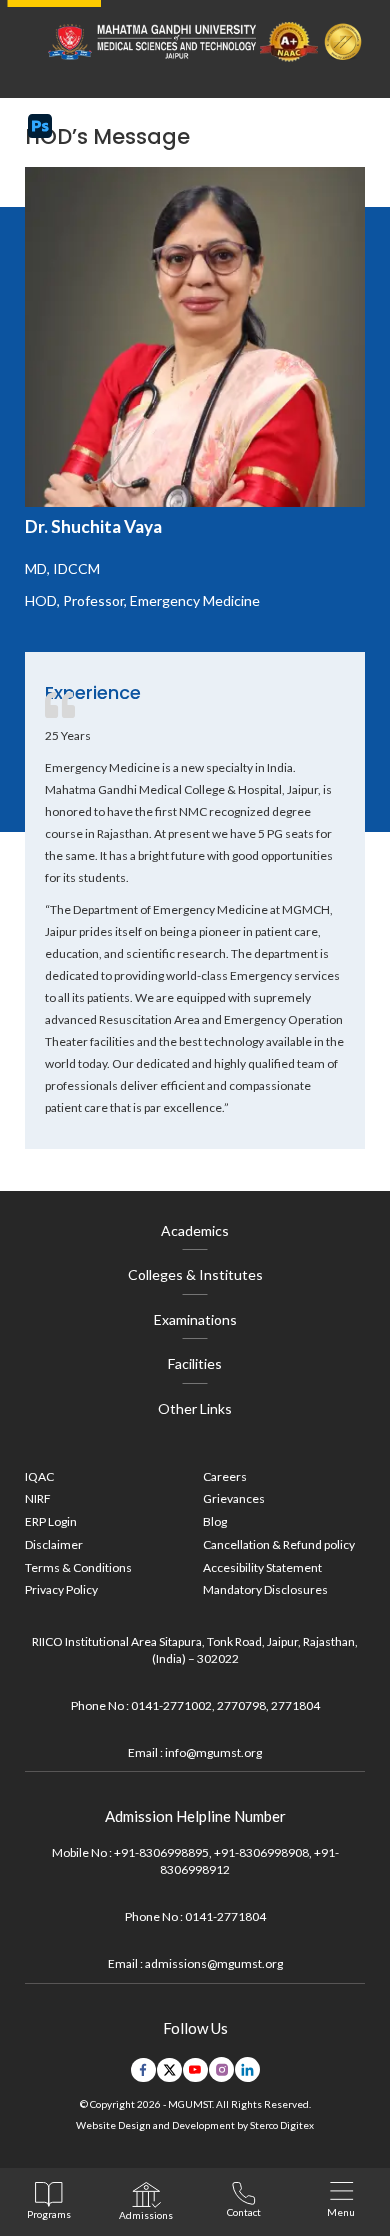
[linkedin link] (247, 2069)
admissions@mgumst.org (214, 1963)
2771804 (295, 1705)
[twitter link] (169, 2070)
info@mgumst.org (213, 1752)
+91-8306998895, (163, 1852)
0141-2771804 (225, 1916)
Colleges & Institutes (195, 1274)
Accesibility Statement (262, 1567)
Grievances (234, 1498)
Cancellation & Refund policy (279, 1544)
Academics (195, 1230)
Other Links (195, 1408)
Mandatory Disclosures (265, 1589)
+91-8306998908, (263, 1852)
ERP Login (51, 1521)
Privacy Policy (61, 1589)
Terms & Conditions (78, 1567)
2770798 (241, 1705)
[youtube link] (195, 2070)
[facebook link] (143, 2070)
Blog (215, 1521)
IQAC (39, 1476)
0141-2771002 (171, 1705)
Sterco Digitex (282, 2125)
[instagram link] (221, 2069)
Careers (225, 1476)
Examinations (195, 1319)
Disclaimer (54, 1544)
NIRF (38, 1498)
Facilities (195, 1363)
